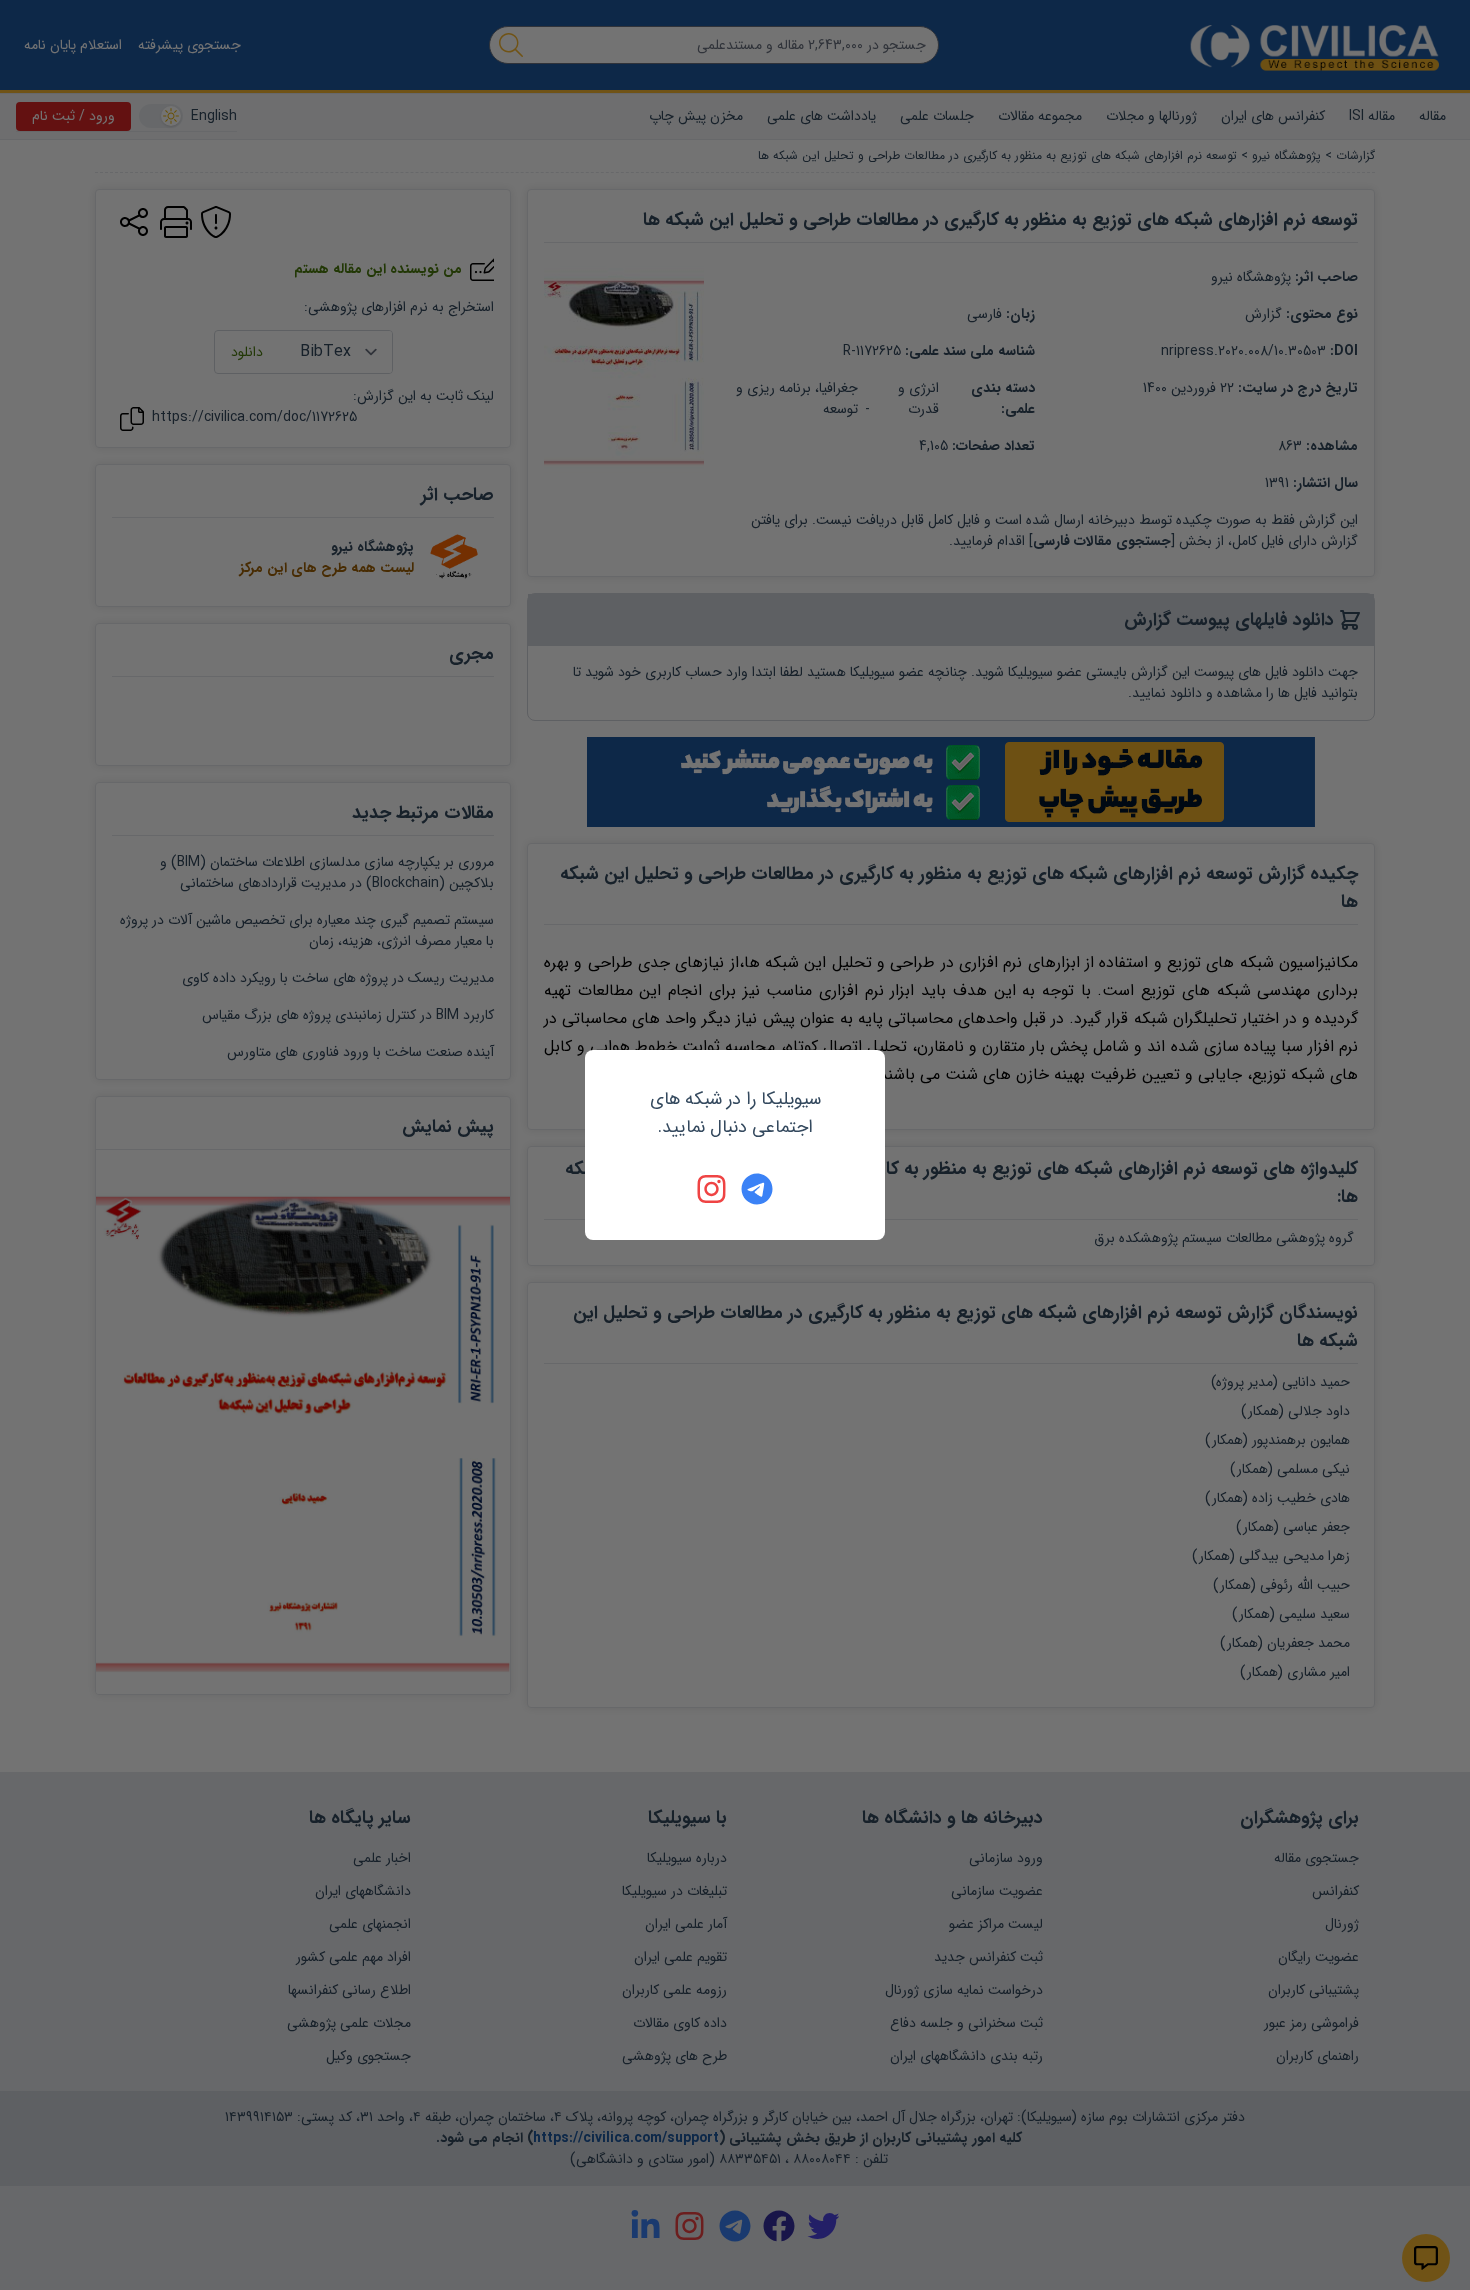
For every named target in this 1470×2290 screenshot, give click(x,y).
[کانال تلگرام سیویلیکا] (757, 1189)
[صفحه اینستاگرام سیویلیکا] (713, 1189)
